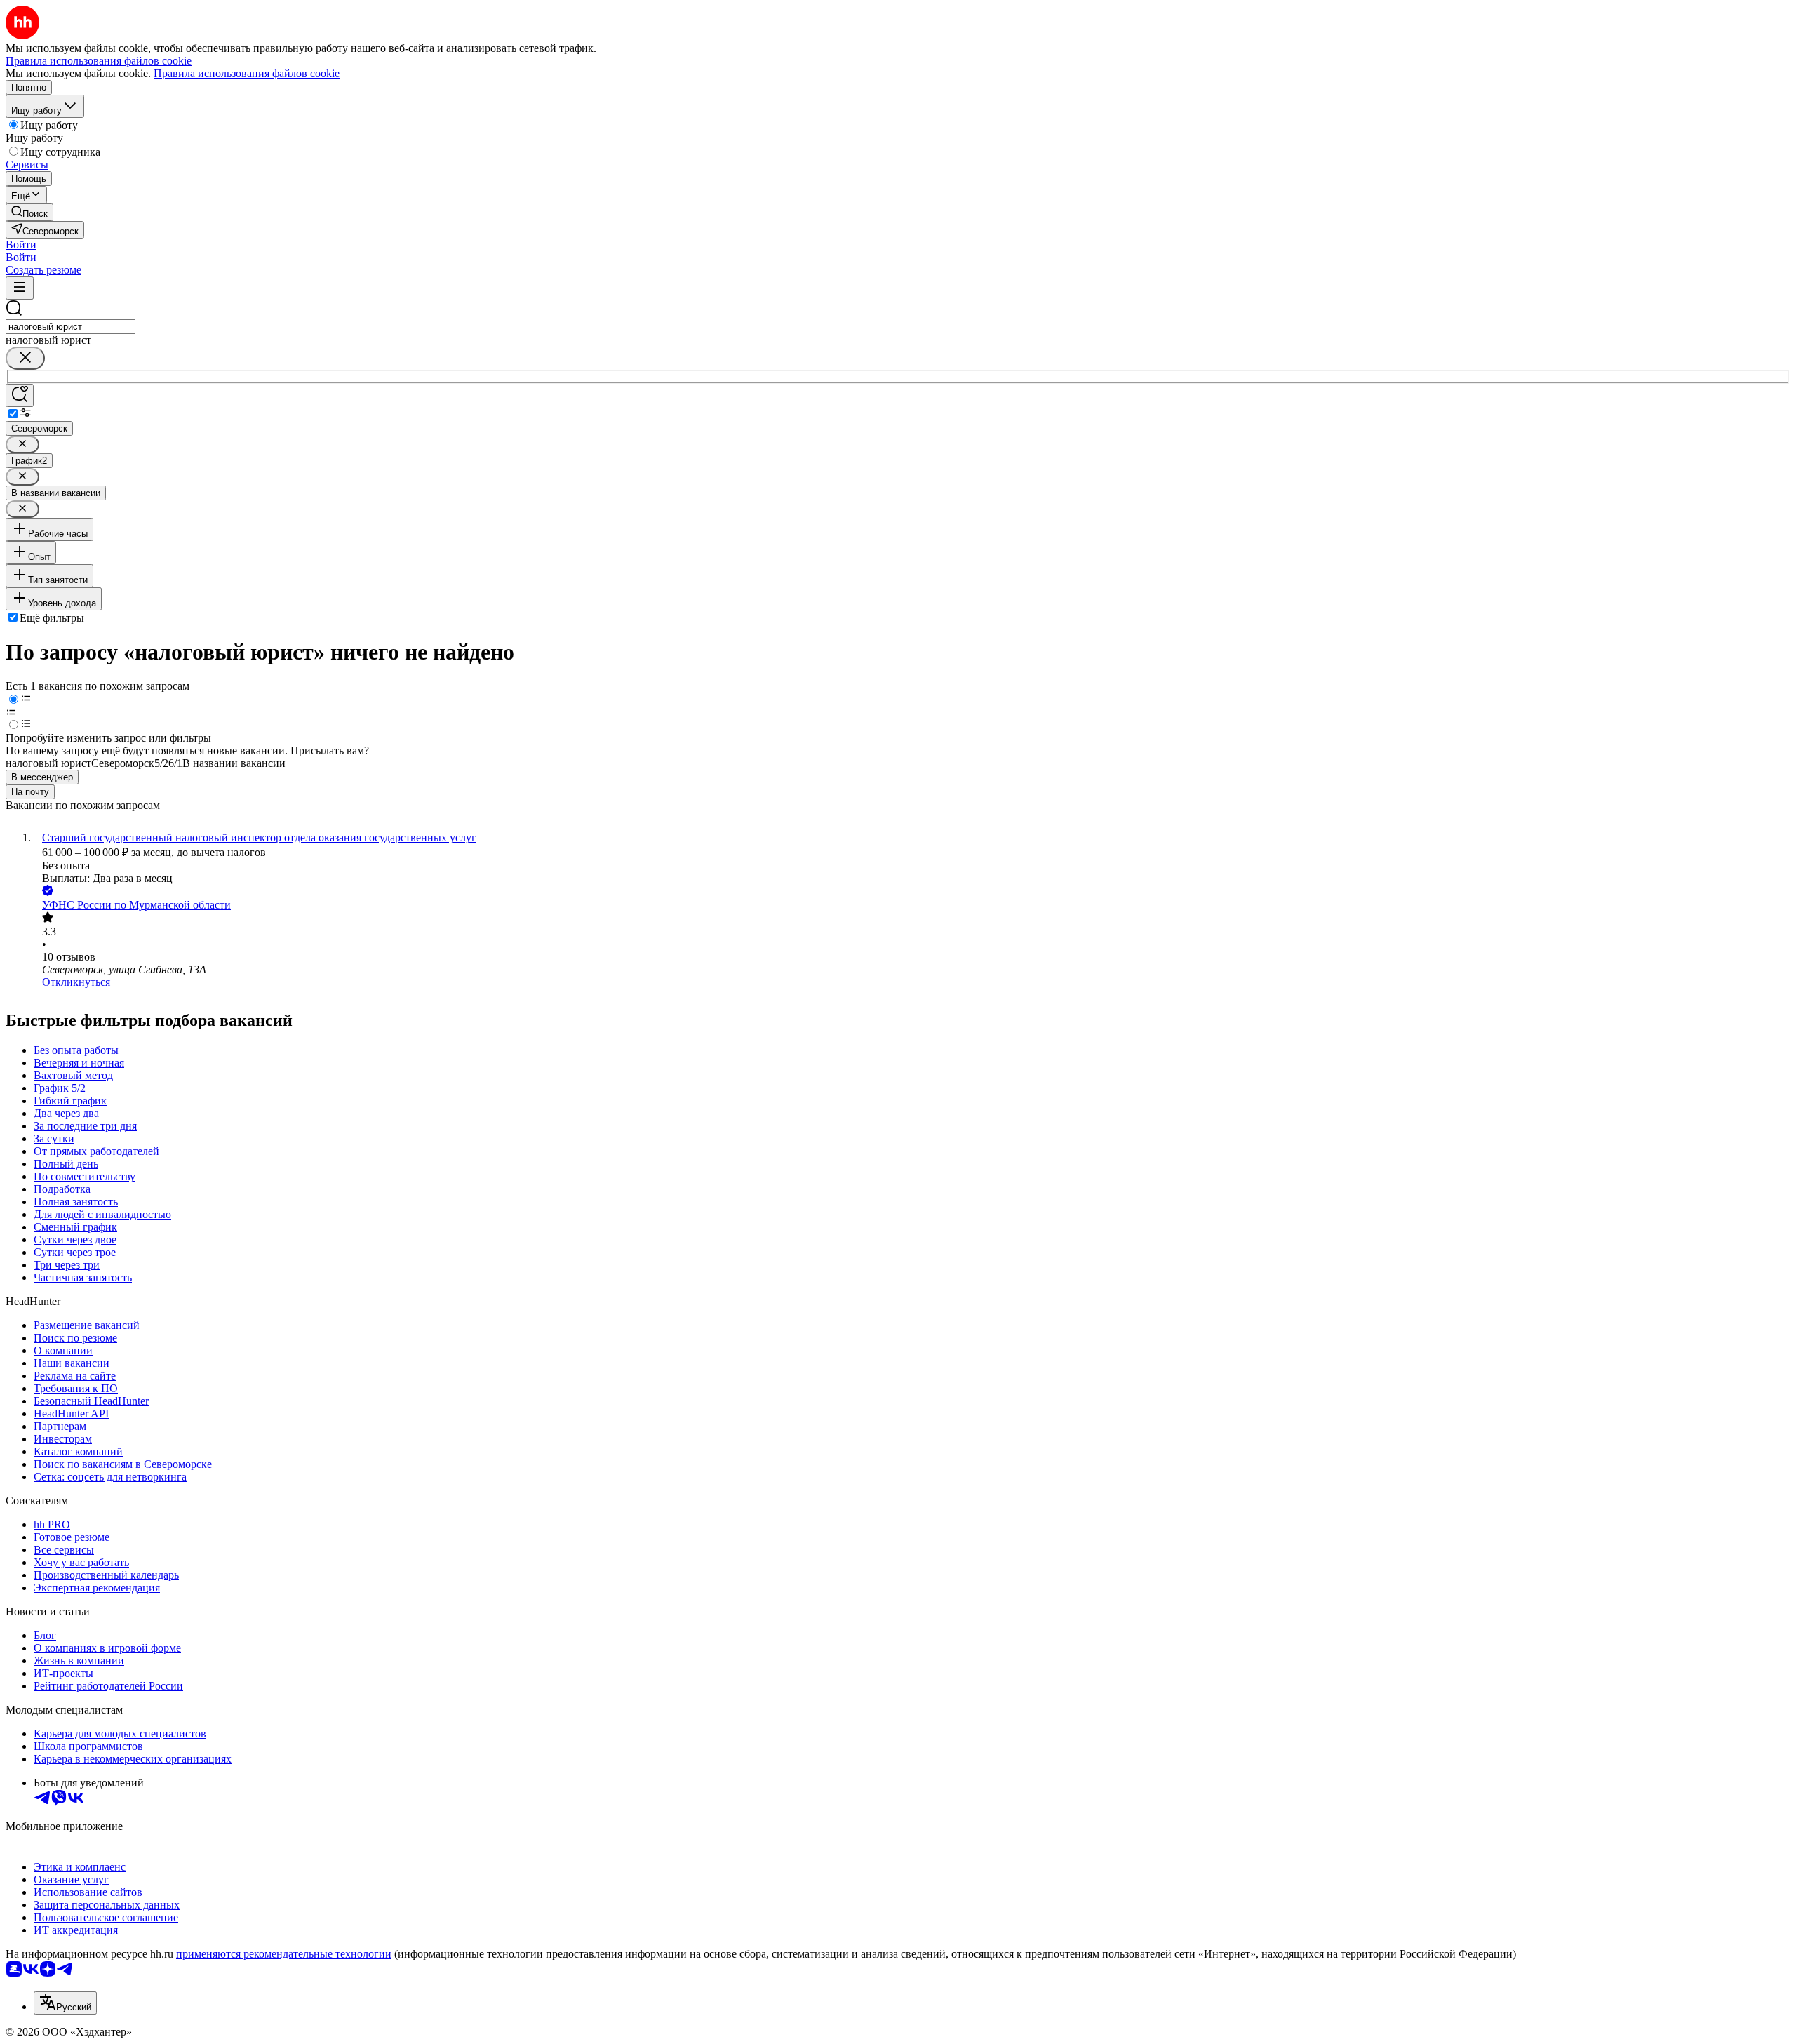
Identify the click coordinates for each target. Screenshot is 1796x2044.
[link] (29, 212)
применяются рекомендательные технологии (284, 1954)
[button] (21, 245)
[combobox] (71, 327)
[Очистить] (25, 358)
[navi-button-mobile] (20, 288)
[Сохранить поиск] (20, 395)
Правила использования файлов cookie (247, 73)
